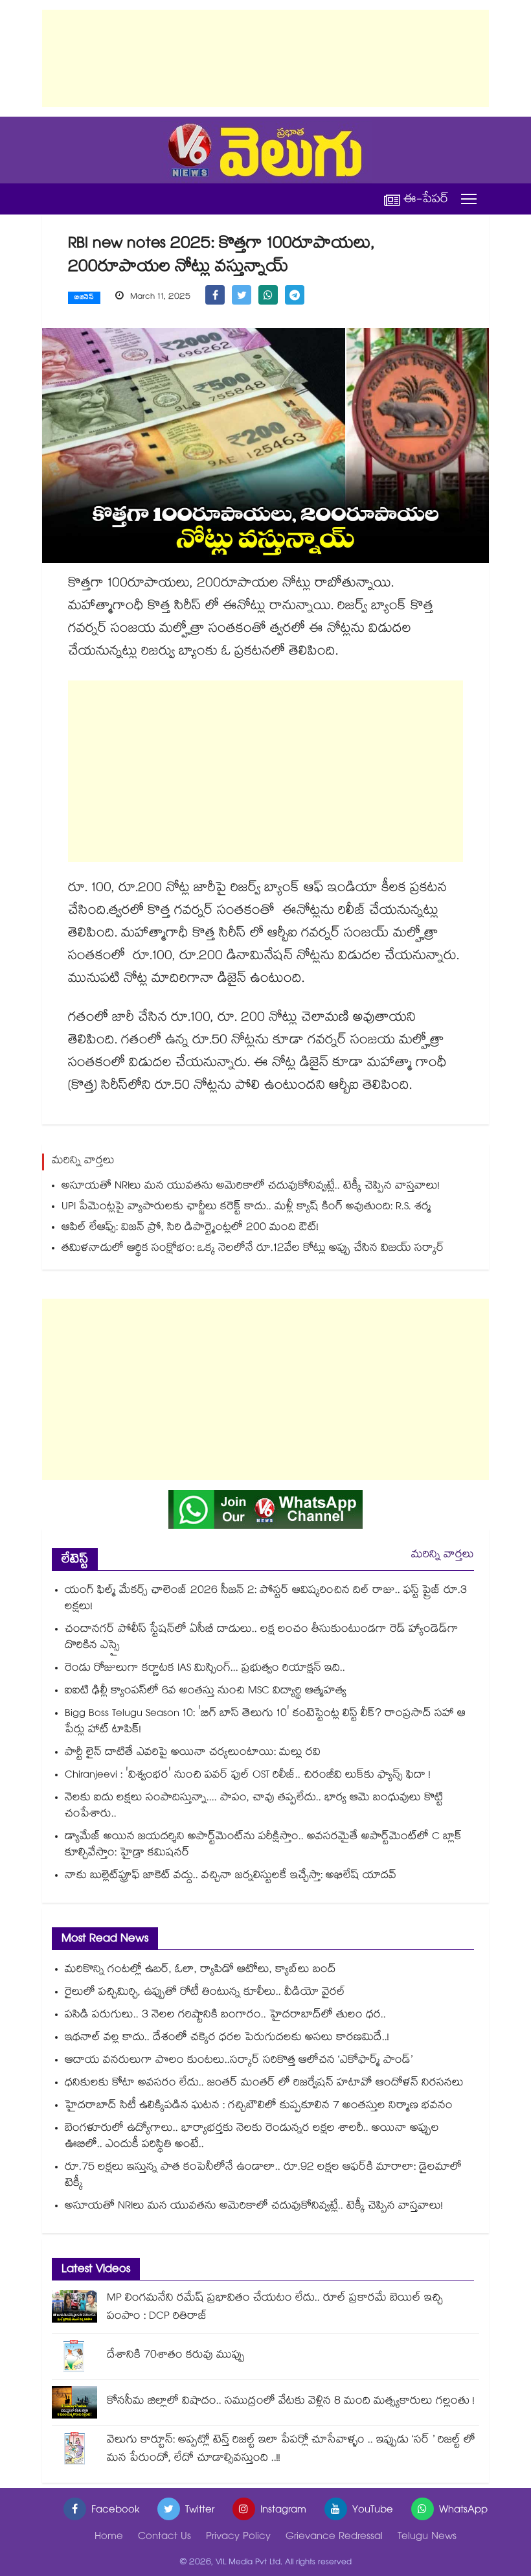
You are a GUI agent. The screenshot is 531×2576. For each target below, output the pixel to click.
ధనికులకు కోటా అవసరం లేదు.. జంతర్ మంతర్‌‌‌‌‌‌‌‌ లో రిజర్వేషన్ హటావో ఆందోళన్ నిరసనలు (264, 2084)
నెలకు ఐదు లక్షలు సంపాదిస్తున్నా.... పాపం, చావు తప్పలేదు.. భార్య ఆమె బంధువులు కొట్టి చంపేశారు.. (254, 1807)
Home (109, 2537)
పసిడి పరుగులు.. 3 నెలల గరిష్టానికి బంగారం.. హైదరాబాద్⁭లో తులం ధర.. (225, 2016)
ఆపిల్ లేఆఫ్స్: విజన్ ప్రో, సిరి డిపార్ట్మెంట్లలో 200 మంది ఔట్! (190, 1228)
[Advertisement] (265, 58)
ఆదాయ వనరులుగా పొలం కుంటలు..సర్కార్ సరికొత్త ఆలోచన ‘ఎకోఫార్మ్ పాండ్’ (239, 2061)
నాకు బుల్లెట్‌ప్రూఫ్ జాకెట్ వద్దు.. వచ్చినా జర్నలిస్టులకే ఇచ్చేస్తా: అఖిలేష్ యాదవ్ (231, 1876)
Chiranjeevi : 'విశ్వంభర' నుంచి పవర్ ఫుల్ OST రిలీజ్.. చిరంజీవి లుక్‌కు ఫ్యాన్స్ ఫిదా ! (248, 1776)
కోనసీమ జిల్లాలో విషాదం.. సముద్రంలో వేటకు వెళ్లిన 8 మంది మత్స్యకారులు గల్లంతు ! (291, 2402)
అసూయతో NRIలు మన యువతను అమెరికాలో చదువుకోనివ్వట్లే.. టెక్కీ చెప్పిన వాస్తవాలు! (251, 1187)
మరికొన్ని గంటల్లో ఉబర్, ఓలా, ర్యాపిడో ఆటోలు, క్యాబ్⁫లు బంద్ (200, 1970)
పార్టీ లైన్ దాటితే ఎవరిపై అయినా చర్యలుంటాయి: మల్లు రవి (193, 1753)
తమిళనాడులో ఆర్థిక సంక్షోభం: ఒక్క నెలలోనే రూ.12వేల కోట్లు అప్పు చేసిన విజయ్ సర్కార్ (253, 1249)
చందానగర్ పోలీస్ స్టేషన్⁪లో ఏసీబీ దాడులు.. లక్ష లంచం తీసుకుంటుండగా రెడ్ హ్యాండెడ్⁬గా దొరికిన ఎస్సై (262, 1638)
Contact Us (164, 2537)
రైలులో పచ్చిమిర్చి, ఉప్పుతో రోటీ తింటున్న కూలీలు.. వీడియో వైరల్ (205, 1993)
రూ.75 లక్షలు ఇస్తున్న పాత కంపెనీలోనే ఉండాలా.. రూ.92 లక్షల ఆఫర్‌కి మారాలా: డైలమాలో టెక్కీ (263, 2176)
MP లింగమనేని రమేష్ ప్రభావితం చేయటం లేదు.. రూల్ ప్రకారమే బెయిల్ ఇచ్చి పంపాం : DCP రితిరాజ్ (275, 2308)
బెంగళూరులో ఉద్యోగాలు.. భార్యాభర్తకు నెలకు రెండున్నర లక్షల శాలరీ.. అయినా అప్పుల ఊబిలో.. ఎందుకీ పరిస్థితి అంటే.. (252, 2137)
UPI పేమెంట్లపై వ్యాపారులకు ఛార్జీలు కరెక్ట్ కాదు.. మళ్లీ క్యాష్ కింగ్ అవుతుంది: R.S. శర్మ (246, 1208)
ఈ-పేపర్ (426, 199)
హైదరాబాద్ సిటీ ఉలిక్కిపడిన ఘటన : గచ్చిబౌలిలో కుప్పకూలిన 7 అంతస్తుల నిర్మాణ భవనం (259, 2106)
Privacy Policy (238, 2537)
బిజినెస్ (84, 298)
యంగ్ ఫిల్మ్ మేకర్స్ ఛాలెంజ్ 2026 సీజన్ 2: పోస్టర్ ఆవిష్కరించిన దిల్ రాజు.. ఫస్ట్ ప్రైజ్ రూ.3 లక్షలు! (266, 1599)
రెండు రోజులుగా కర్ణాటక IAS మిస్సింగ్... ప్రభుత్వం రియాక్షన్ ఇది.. (205, 1669)
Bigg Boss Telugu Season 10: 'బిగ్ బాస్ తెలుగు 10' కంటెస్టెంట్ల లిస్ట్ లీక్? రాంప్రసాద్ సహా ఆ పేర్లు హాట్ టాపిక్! (265, 1723)
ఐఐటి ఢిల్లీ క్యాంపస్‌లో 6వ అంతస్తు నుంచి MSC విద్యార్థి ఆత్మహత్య (206, 1692)
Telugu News (427, 2537)
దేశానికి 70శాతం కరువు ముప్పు (176, 2356)
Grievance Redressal (334, 2537)
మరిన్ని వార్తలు (443, 1556)
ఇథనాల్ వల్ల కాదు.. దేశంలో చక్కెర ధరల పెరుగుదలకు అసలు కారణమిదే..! (227, 2038)
